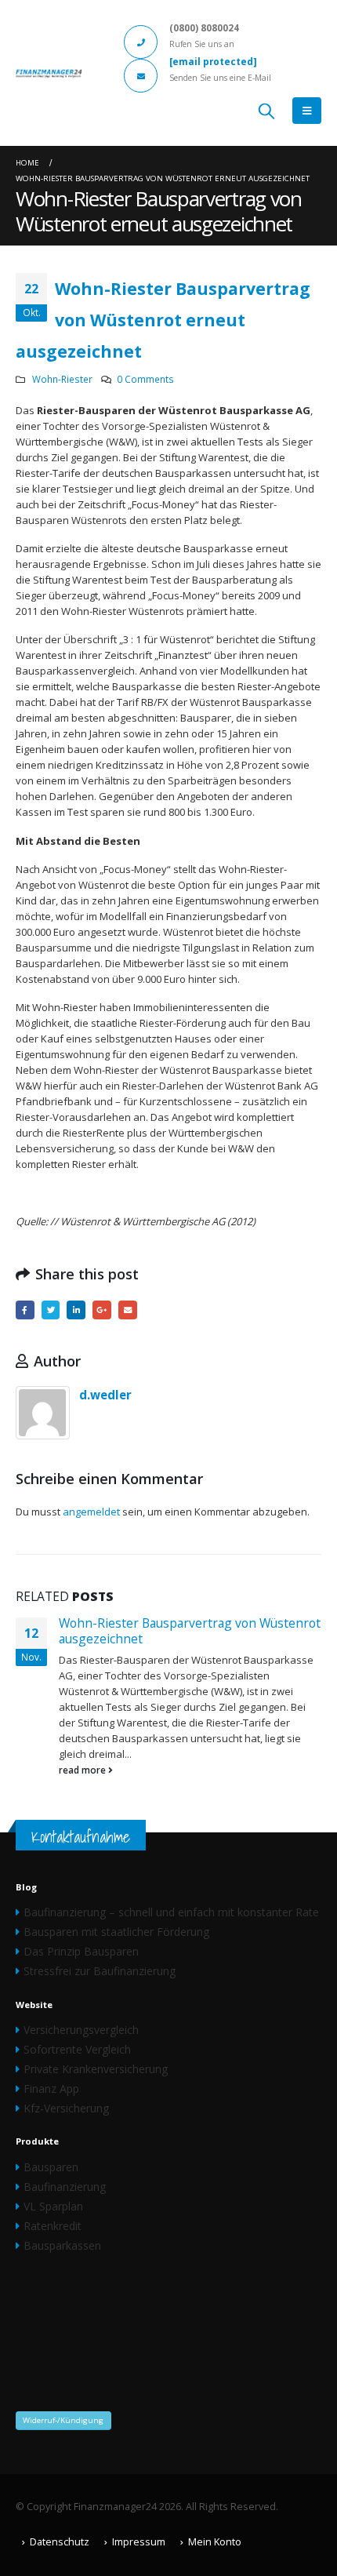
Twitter (51, 1310)
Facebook (25, 1310)
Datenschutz (60, 2542)
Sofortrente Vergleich (77, 2049)
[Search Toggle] (266, 111)
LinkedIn (76, 1310)
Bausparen (51, 2167)
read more (83, 1770)
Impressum (139, 2542)
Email (128, 1310)
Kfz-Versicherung (66, 2108)
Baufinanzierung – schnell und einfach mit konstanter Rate (171, 1912)
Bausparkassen (62, 2245)
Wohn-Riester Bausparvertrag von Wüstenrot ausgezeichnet (190, 1631)
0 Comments (145, 379)
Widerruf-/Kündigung (63, 2420)
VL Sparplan (53, 2206)
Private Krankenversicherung (96, 2069)
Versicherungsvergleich (81, 2030)
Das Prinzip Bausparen (81, 1951)
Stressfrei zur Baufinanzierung (100, 1971)
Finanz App (51, 2088)
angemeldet (91, 1512)
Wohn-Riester (62, 379)
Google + (102, 1310)
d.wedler (105, 1395)
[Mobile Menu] (307, 111)
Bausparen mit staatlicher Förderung (116, 1932)
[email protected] (213, 61)
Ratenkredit (53, 2226)
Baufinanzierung (65, 2187)
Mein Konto (215, 2542)
